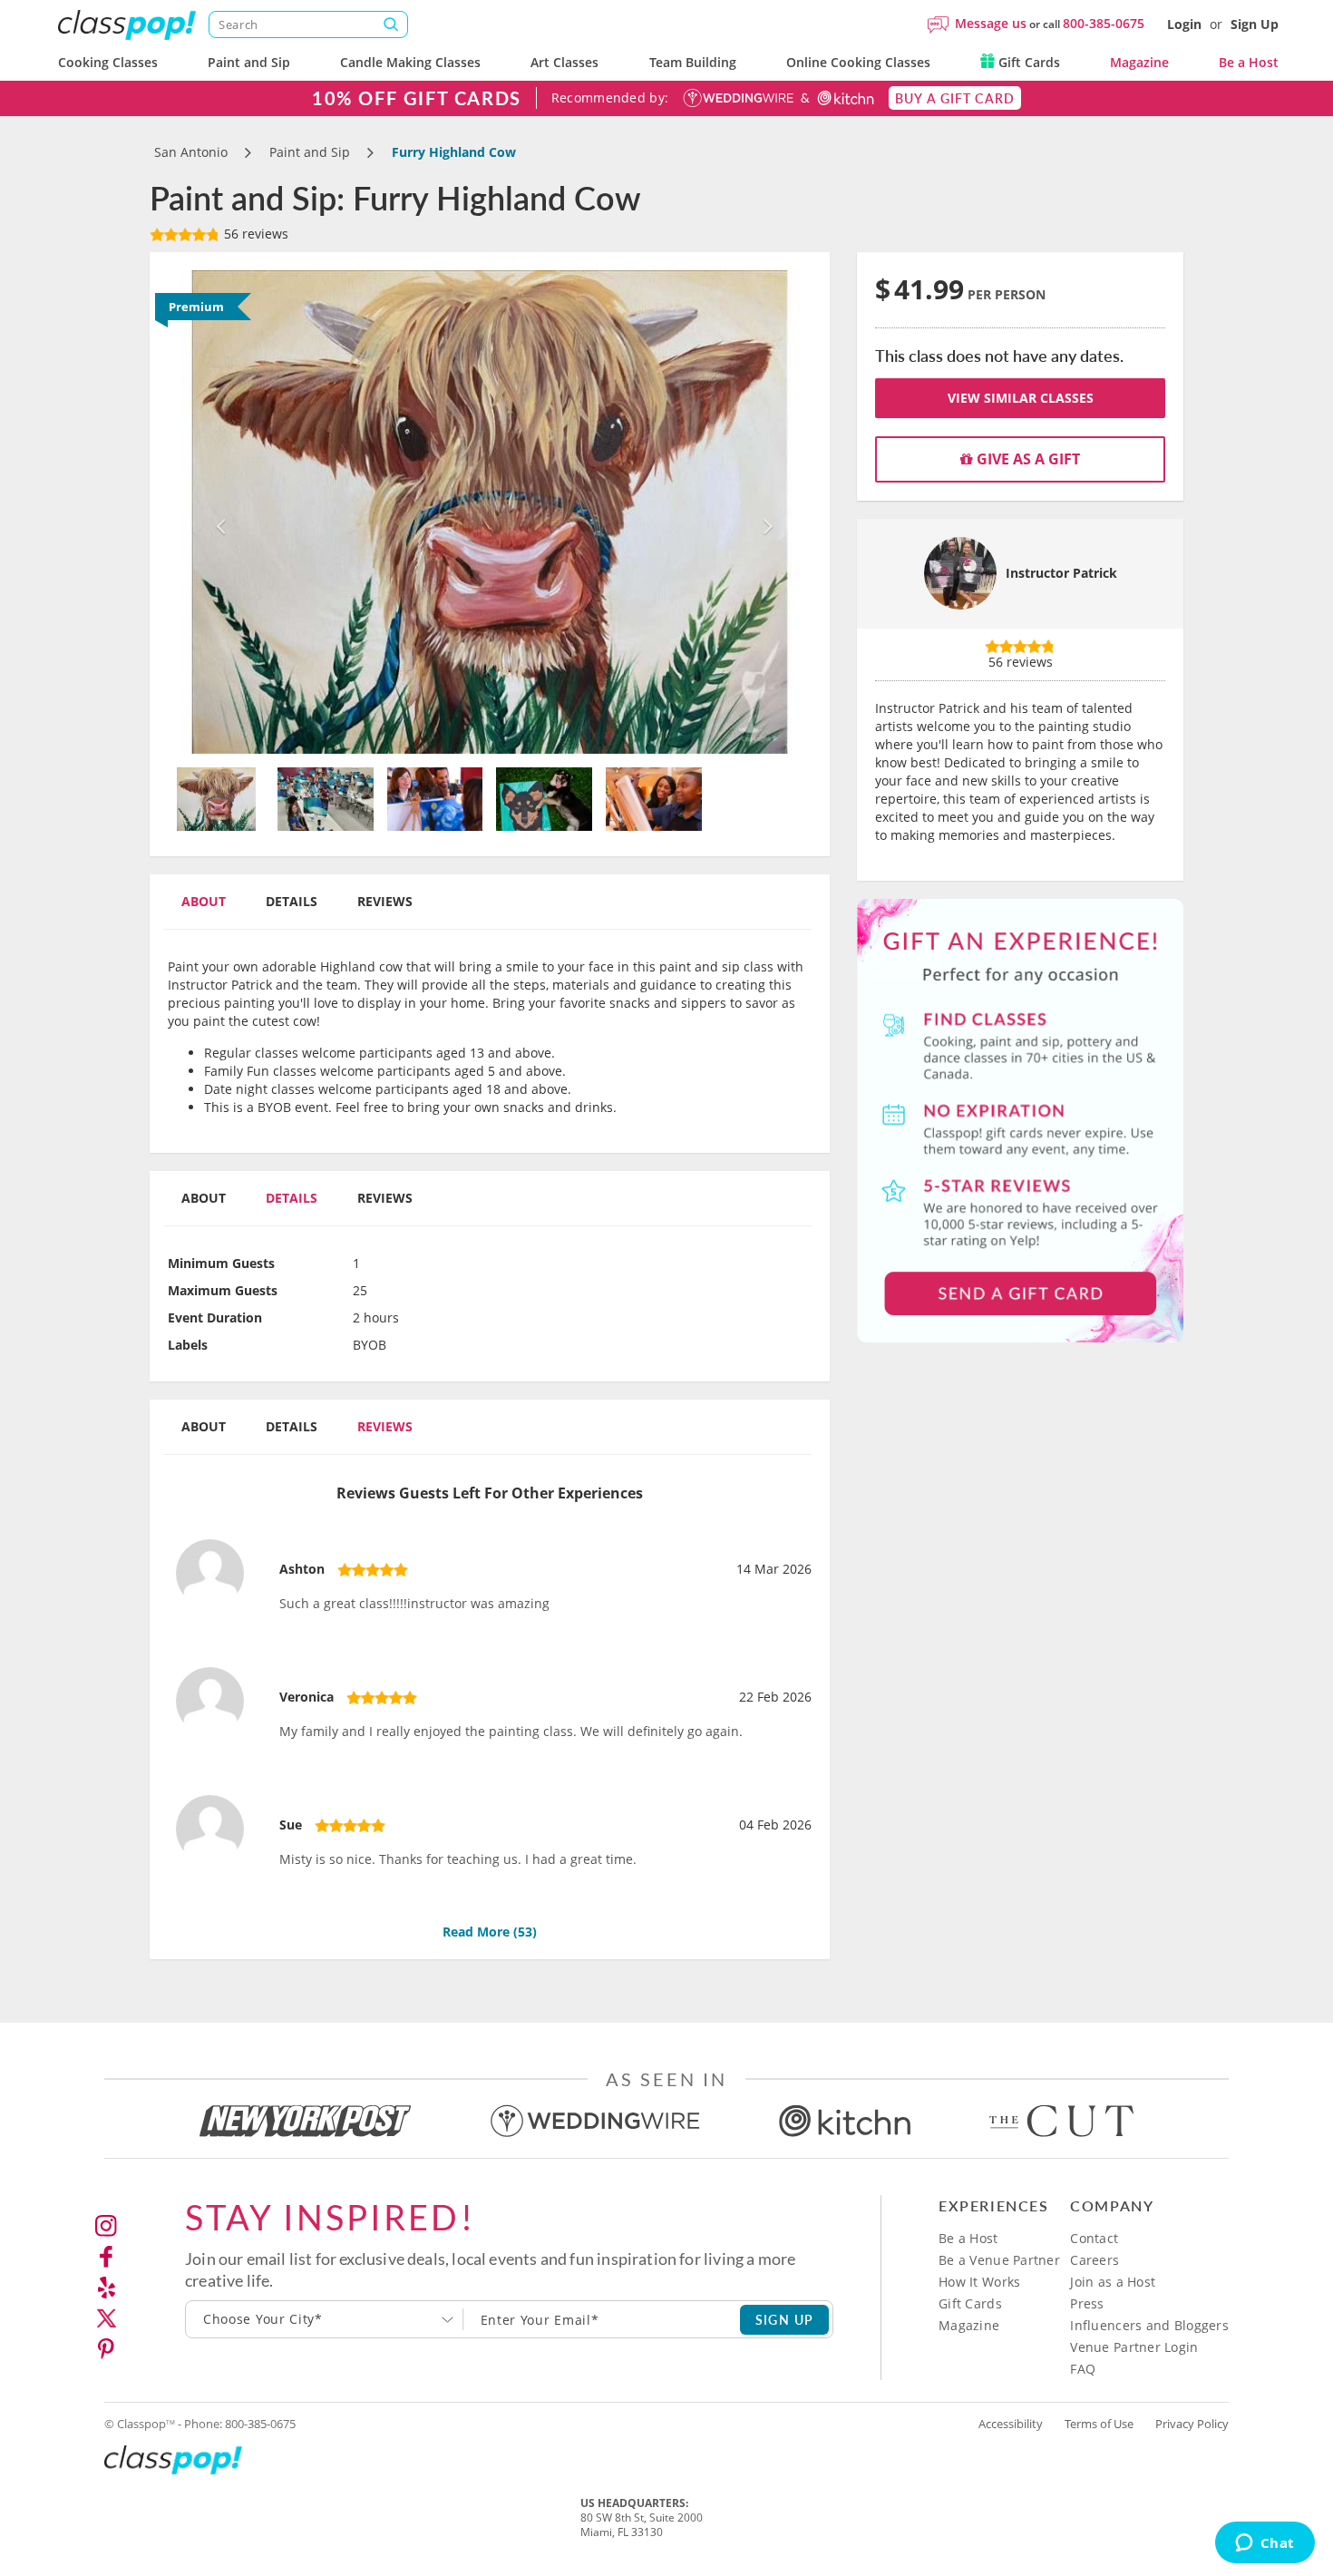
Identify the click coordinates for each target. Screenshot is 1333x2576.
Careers (1095, 2260)
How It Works (979, 2282)
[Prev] (216, 512)
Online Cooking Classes (858, 62)
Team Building (693, 62)
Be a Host (1249, 62)
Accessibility (1011, 2424)
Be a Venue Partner (999, 2260)
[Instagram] (106, 2226)
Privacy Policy (1192, 2424)
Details (292, 901)
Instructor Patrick (1061, 573)
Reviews (385, 901)
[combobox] (325, 2319)
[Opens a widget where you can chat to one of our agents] (1265, 2544)
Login (1184, 24)
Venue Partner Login (1134, 2347)
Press (1087, 2303)
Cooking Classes (108, 62)
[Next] (764, 512)
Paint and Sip (249, 62)
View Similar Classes (1021, 398)
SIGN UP (785, 2319)
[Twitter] (106, 2318)
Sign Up (1255, 24)
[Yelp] (106, 2288)
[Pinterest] (106, 2349)
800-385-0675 (1104, 23)
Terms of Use (1099, 2424)
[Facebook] (106, 2257)
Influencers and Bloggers (1149, 2325)
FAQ (1083, 2369)
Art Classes (564, 62)
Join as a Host (1113, 2282)
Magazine (1139, 62)
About (204, 901)
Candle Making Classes (410, 62)
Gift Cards (1027, 62)
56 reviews (254, 234)
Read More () (490, 1932)
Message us (991, 23)
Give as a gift (1027, 459)
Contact (1094, 2238)
